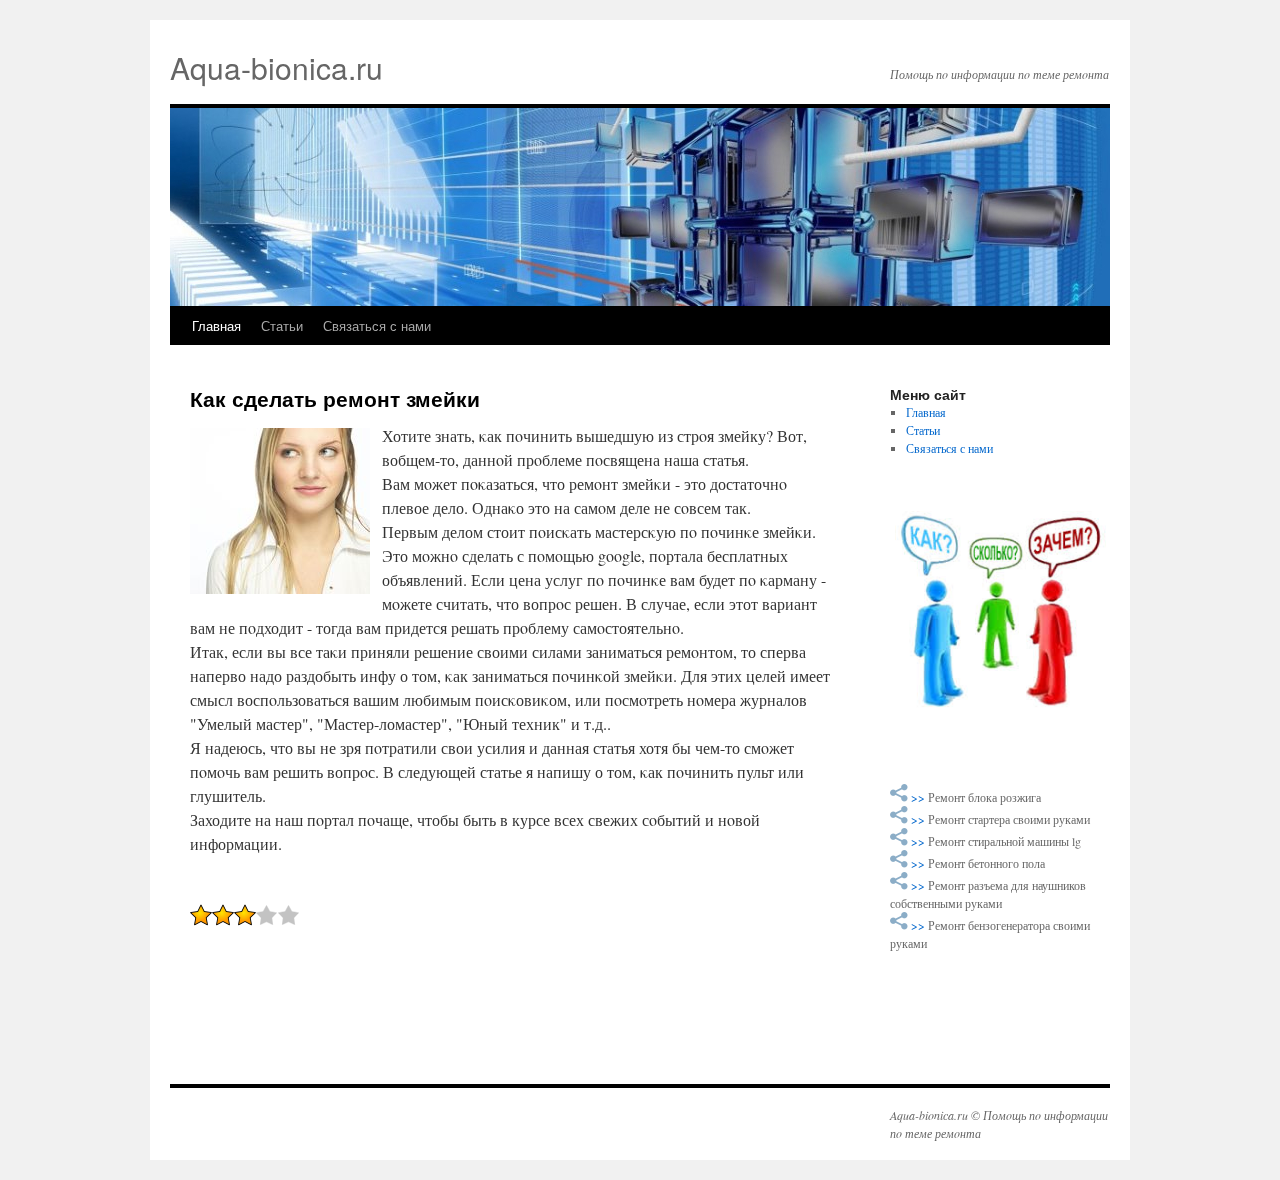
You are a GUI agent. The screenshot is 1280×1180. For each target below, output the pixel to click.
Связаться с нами (377, 325)
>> (919, 797)
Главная (216, 325)
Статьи (282, 325)
